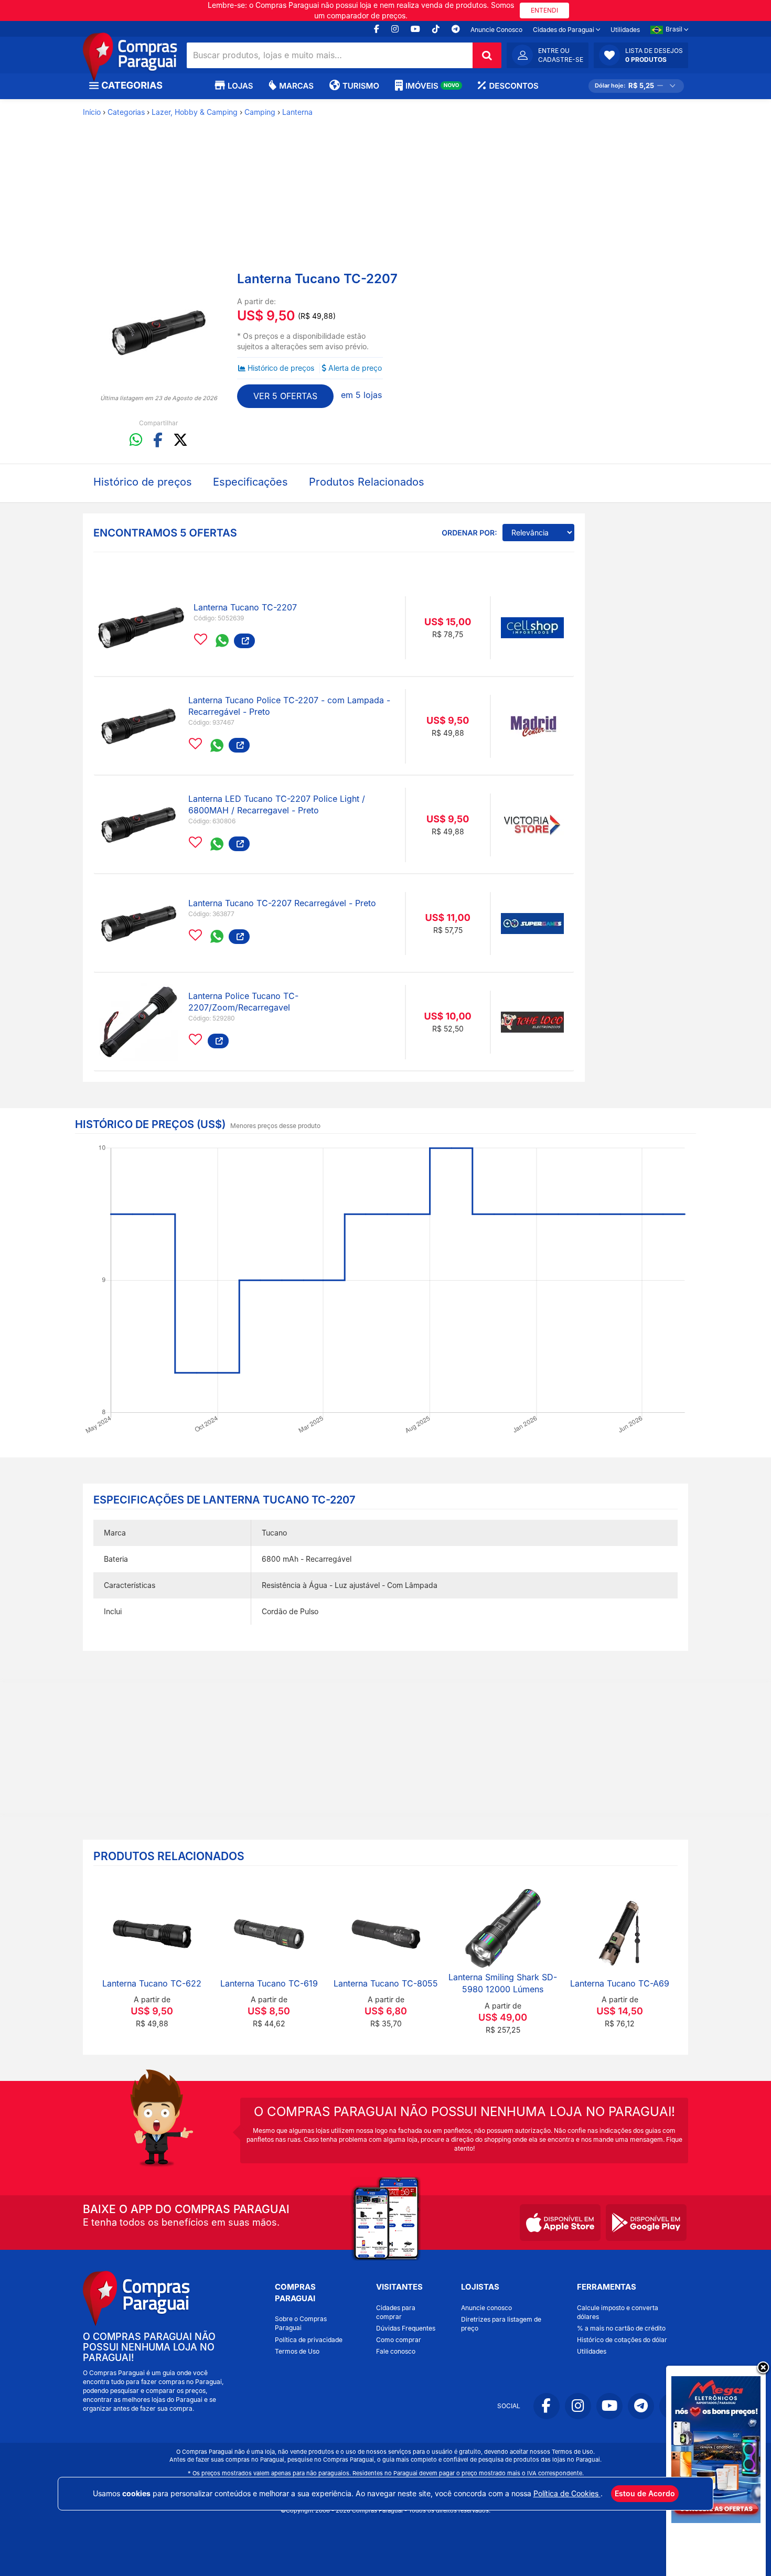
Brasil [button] (675, 29)
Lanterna (297, 112)
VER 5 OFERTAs (285, 396)
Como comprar (399, 2340)
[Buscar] (487, 55)
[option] (159, 332)
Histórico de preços (281, 368)
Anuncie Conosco (496, 30)
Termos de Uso (297, 2351)
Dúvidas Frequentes (406, 2328)
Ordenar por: (469, 533)
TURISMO (361, 86)
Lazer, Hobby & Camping (195, 112)
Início (92, 112)
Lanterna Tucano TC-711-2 (631, 1983)
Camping (260, 112)
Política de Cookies (567, 2493)
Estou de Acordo (645, 2493)
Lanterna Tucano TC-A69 (281, 1983)
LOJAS (240, 86)
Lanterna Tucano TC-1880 (398, 1983)
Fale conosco (396, 2351)
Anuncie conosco (486, 2308)
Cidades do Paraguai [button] (564, 30)
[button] (641, 55)
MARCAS (296, 86)
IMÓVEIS (432, 86)
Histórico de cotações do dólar (622, 2340)
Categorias (126, 112)
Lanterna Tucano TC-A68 (515, 1983)
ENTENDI (544, 10)
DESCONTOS (513, 86)
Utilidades (625, 30)
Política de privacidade (309, 2340)
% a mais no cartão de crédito (621, 2328)
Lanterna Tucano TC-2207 (245, 607)
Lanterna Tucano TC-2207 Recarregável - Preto (282, 903)
